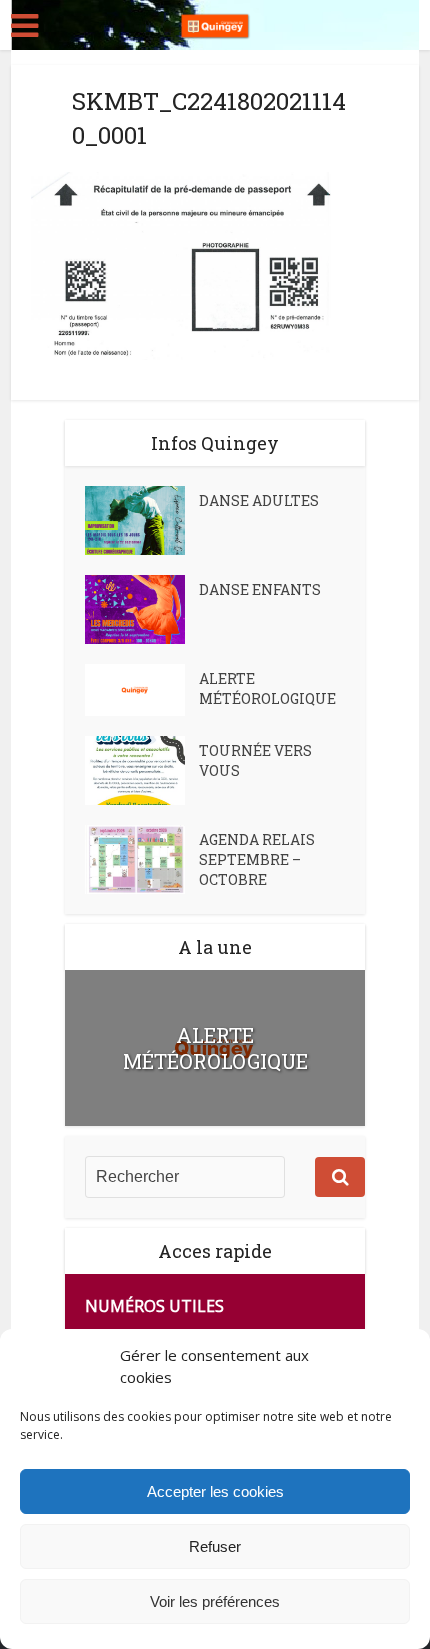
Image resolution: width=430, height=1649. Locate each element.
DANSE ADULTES (259, 500)
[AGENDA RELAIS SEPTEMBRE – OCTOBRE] (142, 859)
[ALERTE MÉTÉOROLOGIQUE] (142, 690)
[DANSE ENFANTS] (142, 609)
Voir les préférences (215, 1601)
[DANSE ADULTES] (142, 520)
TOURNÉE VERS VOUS (255, 760)
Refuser (215, 1546)
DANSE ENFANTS (260, 589)
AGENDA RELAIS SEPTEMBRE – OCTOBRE (257, 859)
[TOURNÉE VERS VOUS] (142, 770)
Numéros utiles (154, 1306)
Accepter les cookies (215, 1491)
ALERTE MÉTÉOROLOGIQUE (267, 688)
